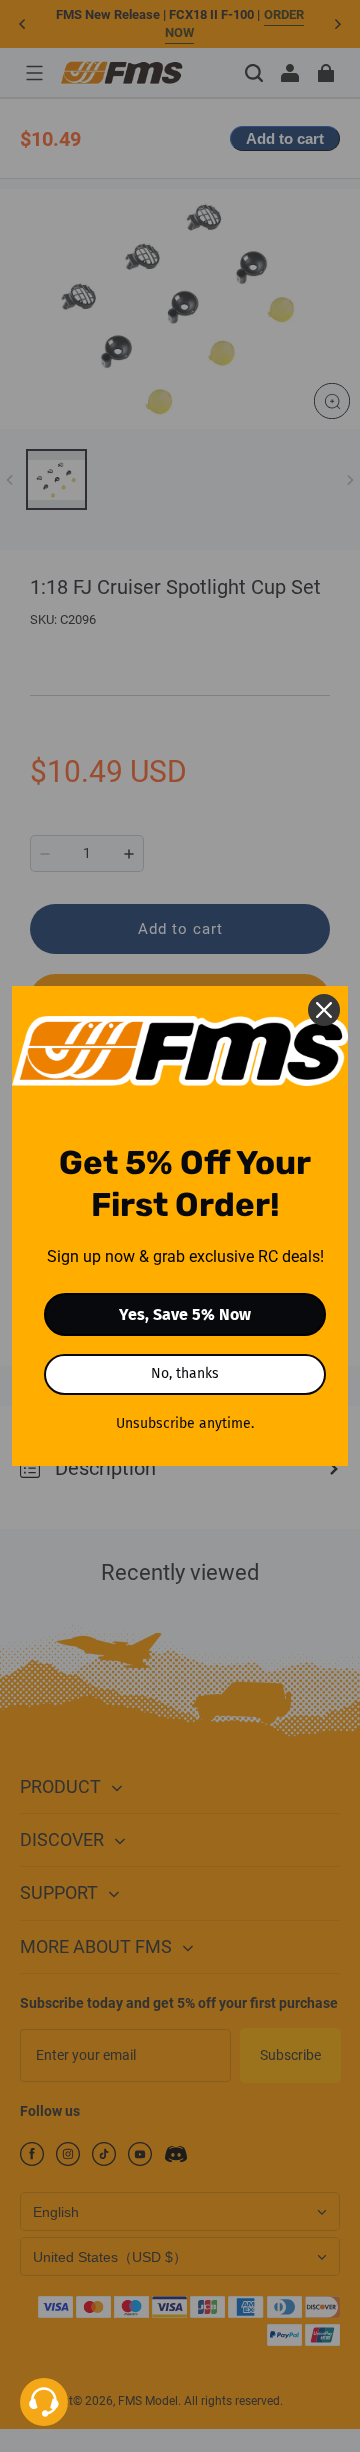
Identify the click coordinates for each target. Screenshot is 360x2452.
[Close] (324, 1010)
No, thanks (185, 1373)
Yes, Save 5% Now (185, 1314)
